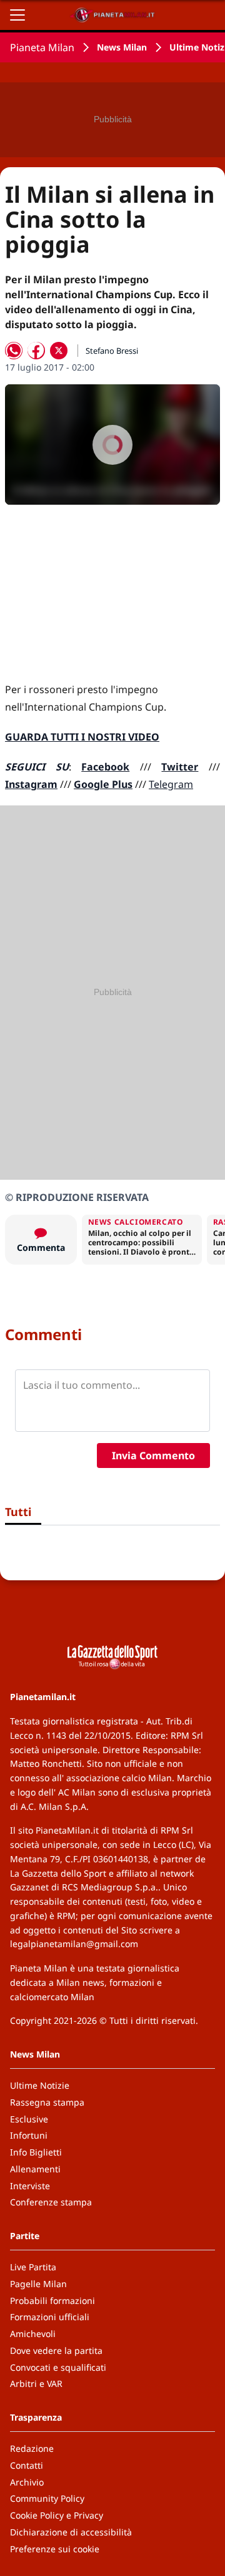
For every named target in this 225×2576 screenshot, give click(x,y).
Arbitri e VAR (36, 2384)
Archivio (27, 2482)
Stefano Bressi (112, 351)
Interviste (30, 2186)
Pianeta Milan (42, 47)
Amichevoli (33, 2334)
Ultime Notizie (40, 2085)
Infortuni (29, 2135)
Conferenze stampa (51, 2202)
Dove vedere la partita (56, 2350)
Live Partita (33, 2267)
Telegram (171, 784)
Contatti (27, 2465)
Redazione (32, 2448)
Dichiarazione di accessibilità (71, 2532)
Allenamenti (35, 2169)
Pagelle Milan (38, 2284)
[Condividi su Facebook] (36, 351)
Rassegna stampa (47, 2102)
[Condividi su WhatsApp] (14, 351)
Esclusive (29, 2119)
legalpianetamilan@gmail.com (74, 1944)
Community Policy (47, 2498)
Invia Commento (153, 1456)
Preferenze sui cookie (55, 2549)
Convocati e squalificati (58, 2367)
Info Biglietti (36, 2152)
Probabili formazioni (52, 2301)
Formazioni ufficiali (50, 2317)
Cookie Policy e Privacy (57, 2515)
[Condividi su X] (59, 351)
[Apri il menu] (17, 15)
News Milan (122, 47)
